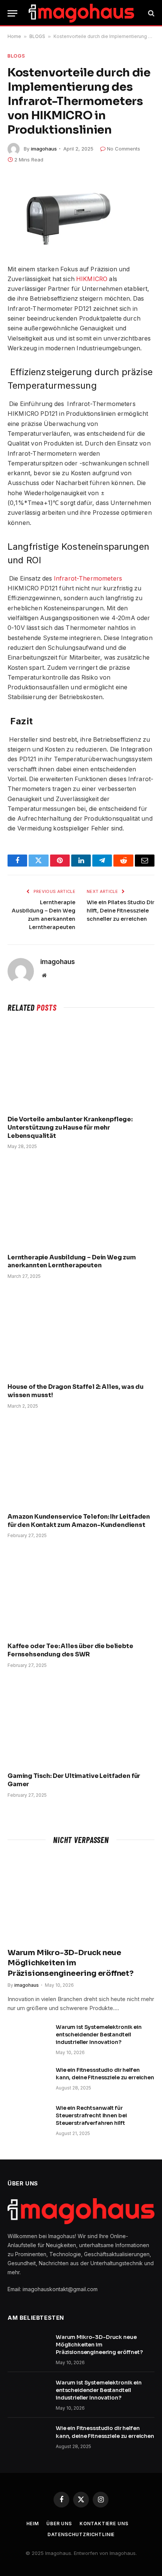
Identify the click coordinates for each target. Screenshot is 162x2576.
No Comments (124, 149)
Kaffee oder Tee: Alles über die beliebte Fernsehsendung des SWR (70, 1650)
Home (14, 36)
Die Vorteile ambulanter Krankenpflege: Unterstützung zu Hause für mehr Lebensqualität (70, 1128)
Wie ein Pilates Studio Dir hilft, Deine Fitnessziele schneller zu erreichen (121, 911)
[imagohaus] (81, 13)
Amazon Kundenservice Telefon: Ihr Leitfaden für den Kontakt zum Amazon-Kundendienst (79, 1521)
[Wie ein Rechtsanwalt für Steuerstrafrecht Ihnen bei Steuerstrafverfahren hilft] (28, 2118)
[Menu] (12, 13)
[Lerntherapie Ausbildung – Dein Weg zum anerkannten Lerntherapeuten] (81, 1203)
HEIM (33, 2524)
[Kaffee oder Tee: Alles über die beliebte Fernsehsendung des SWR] (81, 1592)
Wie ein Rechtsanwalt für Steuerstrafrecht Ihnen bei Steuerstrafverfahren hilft (91, 2115)
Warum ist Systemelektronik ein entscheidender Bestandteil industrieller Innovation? (99, 2035)
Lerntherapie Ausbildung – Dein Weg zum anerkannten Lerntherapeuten (72, 1261)
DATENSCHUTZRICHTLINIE (81, 2534)
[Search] (151, 13)
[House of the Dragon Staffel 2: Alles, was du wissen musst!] (81, 1333)
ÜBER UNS (59, 2524)
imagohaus (44, 149)
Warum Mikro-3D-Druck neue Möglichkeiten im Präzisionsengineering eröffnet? (71, 1963)
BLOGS (37, 36)
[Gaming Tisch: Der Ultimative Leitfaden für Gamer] (81, 1722)
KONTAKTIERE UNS (104, 2524)
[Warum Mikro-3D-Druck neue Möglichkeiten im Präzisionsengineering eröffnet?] (81, 1898)
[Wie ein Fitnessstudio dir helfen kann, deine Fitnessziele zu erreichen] (28, 2080)
